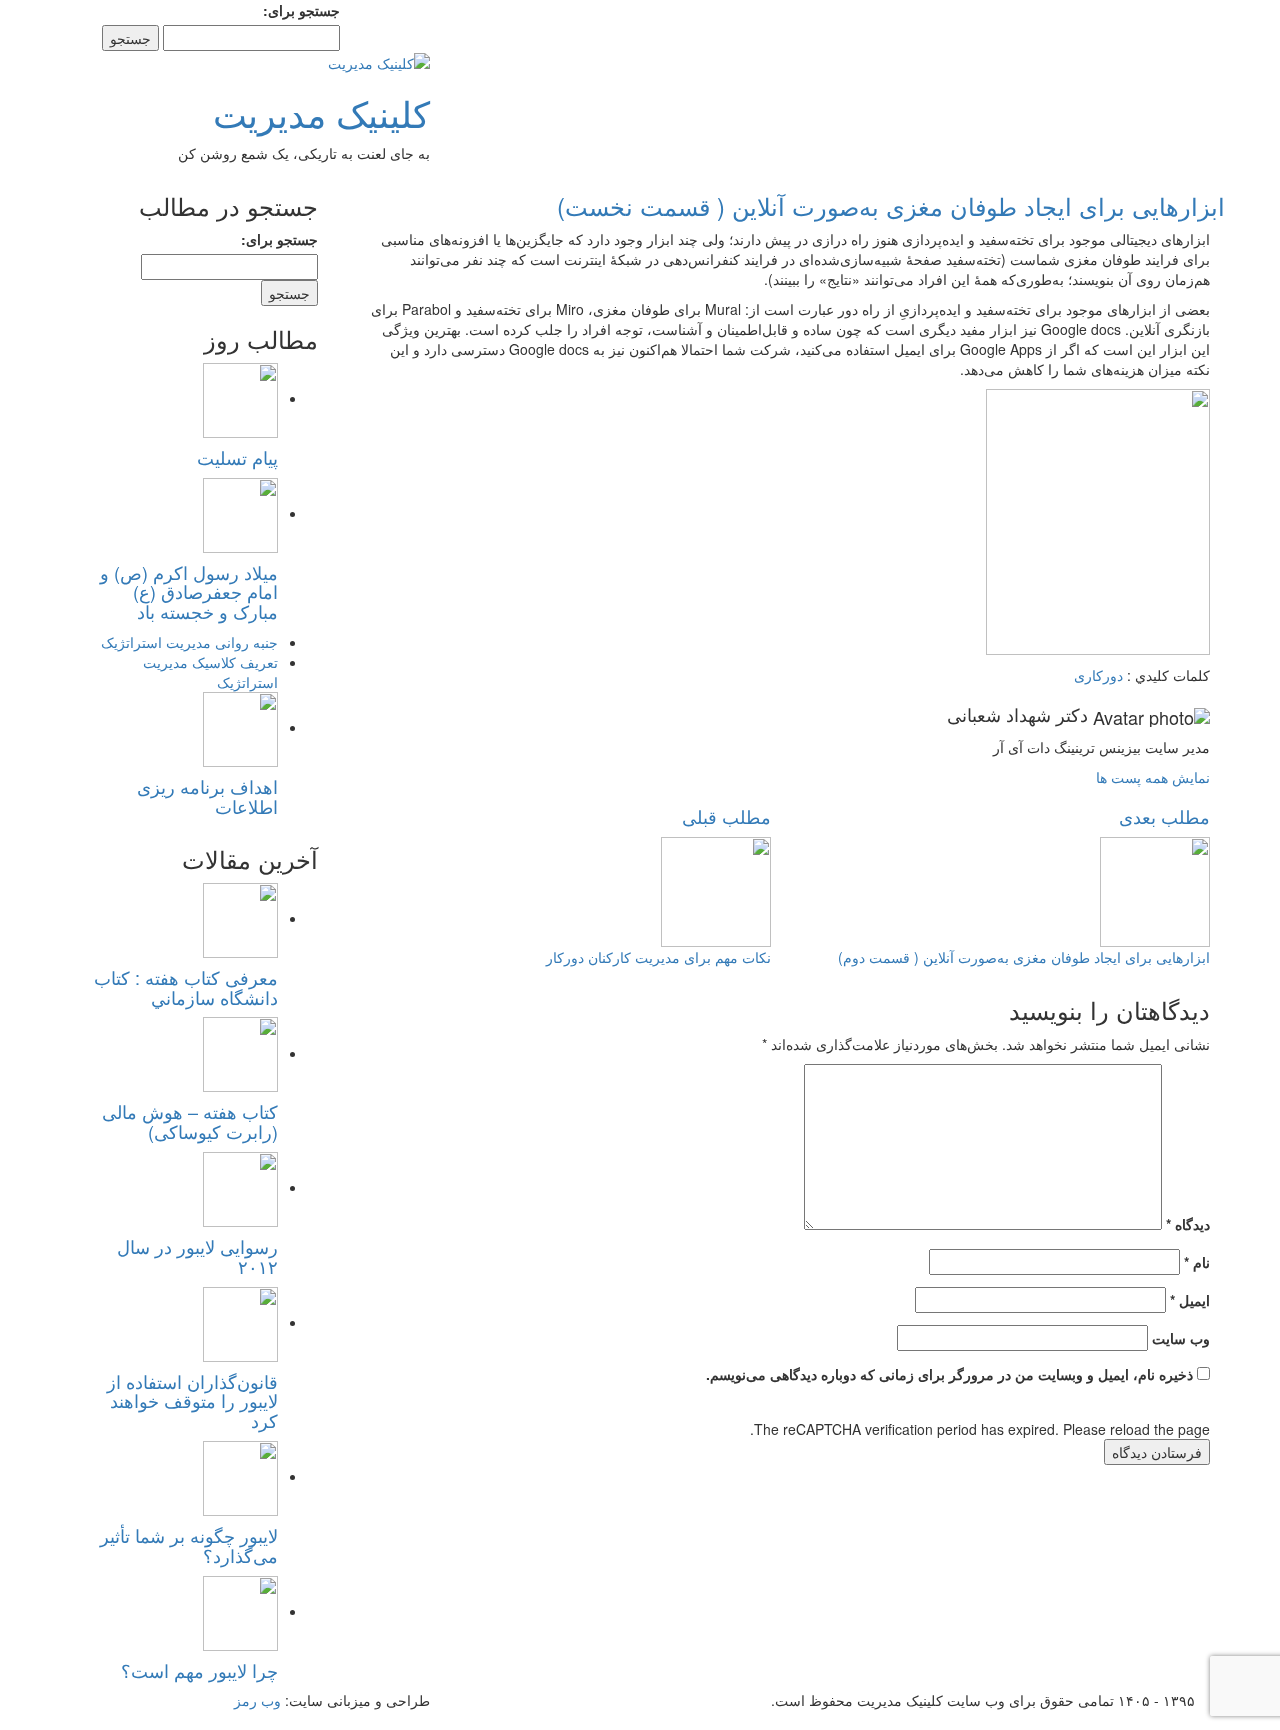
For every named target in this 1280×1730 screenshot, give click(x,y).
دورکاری (1098, 675)
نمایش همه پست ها (1153, 777)
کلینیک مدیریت (321, 112)
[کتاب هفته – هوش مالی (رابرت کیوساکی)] (240, 1053)
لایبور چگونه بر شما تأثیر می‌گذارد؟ (189, 1545)
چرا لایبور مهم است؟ (199, 1670)
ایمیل (1190, 1300)
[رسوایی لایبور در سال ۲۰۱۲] (240, 1187)
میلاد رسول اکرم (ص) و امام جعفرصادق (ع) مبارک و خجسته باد (189, 592)
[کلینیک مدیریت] (379, 61)
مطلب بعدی (1164, 816)
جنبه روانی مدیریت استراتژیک (189, 642)
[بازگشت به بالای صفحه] (1274, 1720)
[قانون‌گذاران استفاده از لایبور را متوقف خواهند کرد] (240, 1322)
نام (1197, 1262)
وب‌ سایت (1181, 1338)
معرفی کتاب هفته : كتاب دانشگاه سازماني (186, 987)
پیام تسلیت (237, 457)
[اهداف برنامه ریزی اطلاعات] (240, 727)
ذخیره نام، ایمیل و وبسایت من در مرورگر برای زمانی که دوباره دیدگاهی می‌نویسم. (949, 1374)
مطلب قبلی (726, 816)
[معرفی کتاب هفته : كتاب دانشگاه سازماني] (240, 918)
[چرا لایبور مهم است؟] (240, 1611)
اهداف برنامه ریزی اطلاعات (207, 796)
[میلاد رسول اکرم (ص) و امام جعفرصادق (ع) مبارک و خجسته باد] (240, 513)
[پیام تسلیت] (240, 398)
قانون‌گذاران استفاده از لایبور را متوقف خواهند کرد (192, 1401)
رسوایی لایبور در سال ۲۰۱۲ (197, 1256)
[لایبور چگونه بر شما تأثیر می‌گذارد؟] (240, 1476)
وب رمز (257, 1700)
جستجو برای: (301, 10)
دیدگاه (1188, 1224)
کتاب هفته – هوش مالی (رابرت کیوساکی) (190, 1121)
